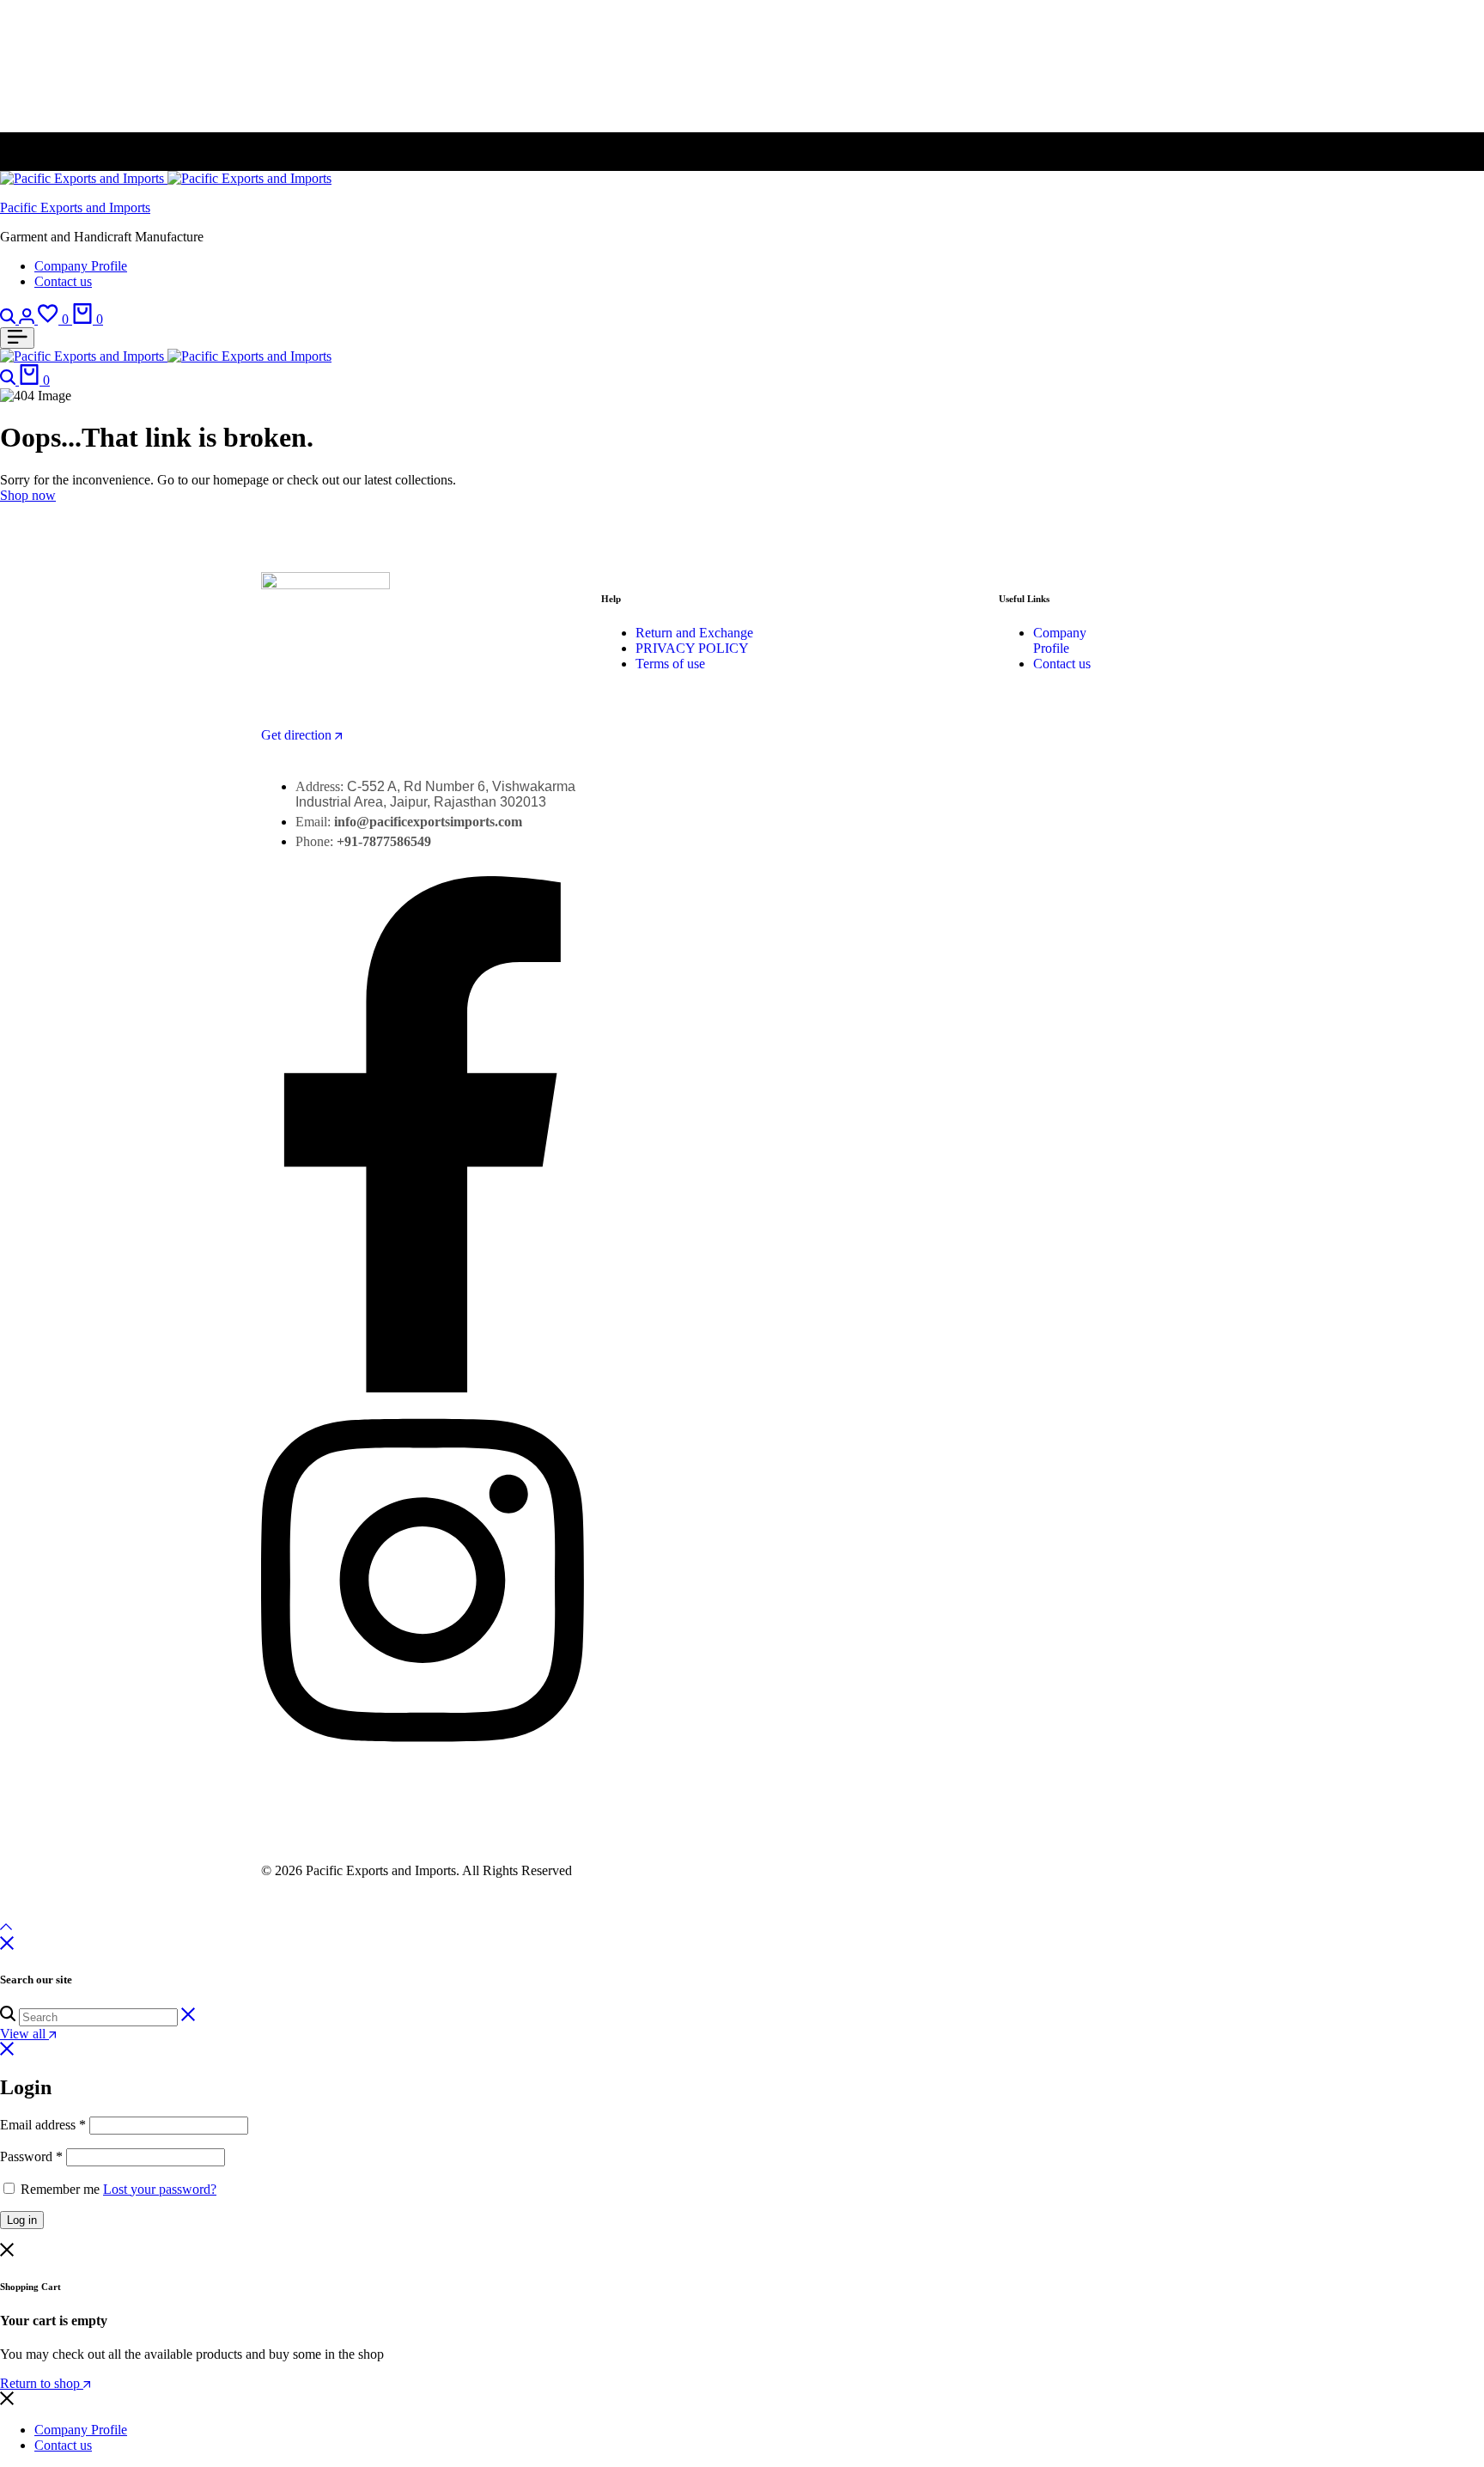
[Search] (9, 319)
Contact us (63, 281)
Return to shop (42, 2383)
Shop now (28, 495)
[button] (55, 319)
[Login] (28, 319)
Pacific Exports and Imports (75, 207)
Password (31, 2156)
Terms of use (670, 664)
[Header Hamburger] (17, 338)
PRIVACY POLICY (692, 648)
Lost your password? (160, 2189)
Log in (22, 2220)
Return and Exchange (694, 633)
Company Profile (81, 266)
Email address (43, 2125)
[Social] (423, 1388)
